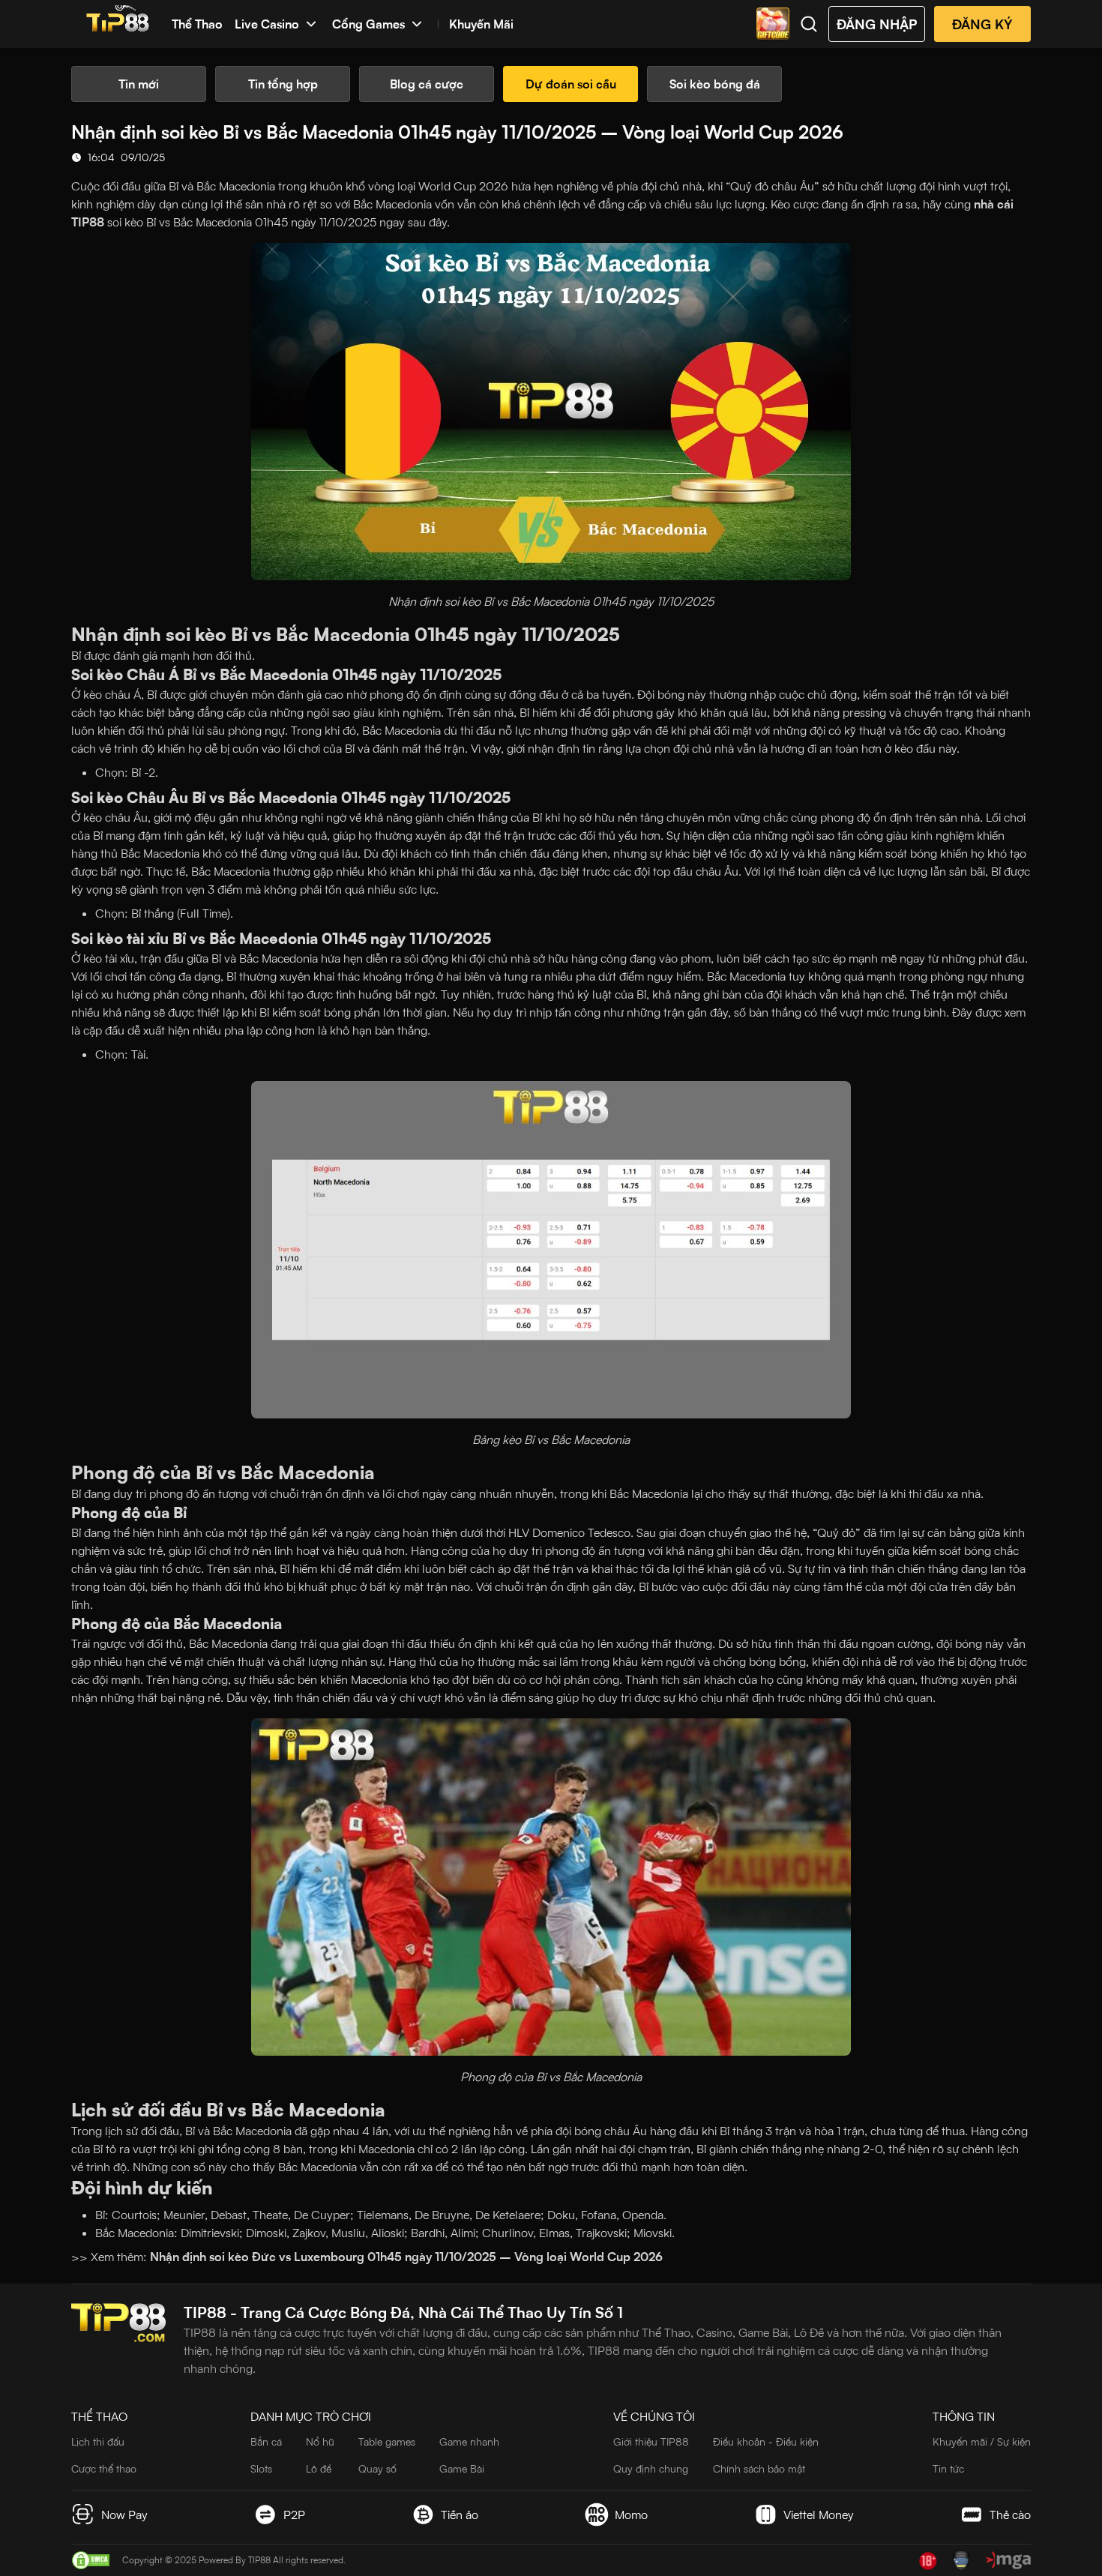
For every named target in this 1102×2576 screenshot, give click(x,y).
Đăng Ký (982, 24)
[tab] (139, 84)
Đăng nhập (877, 24)
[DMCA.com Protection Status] (91, 2560)
